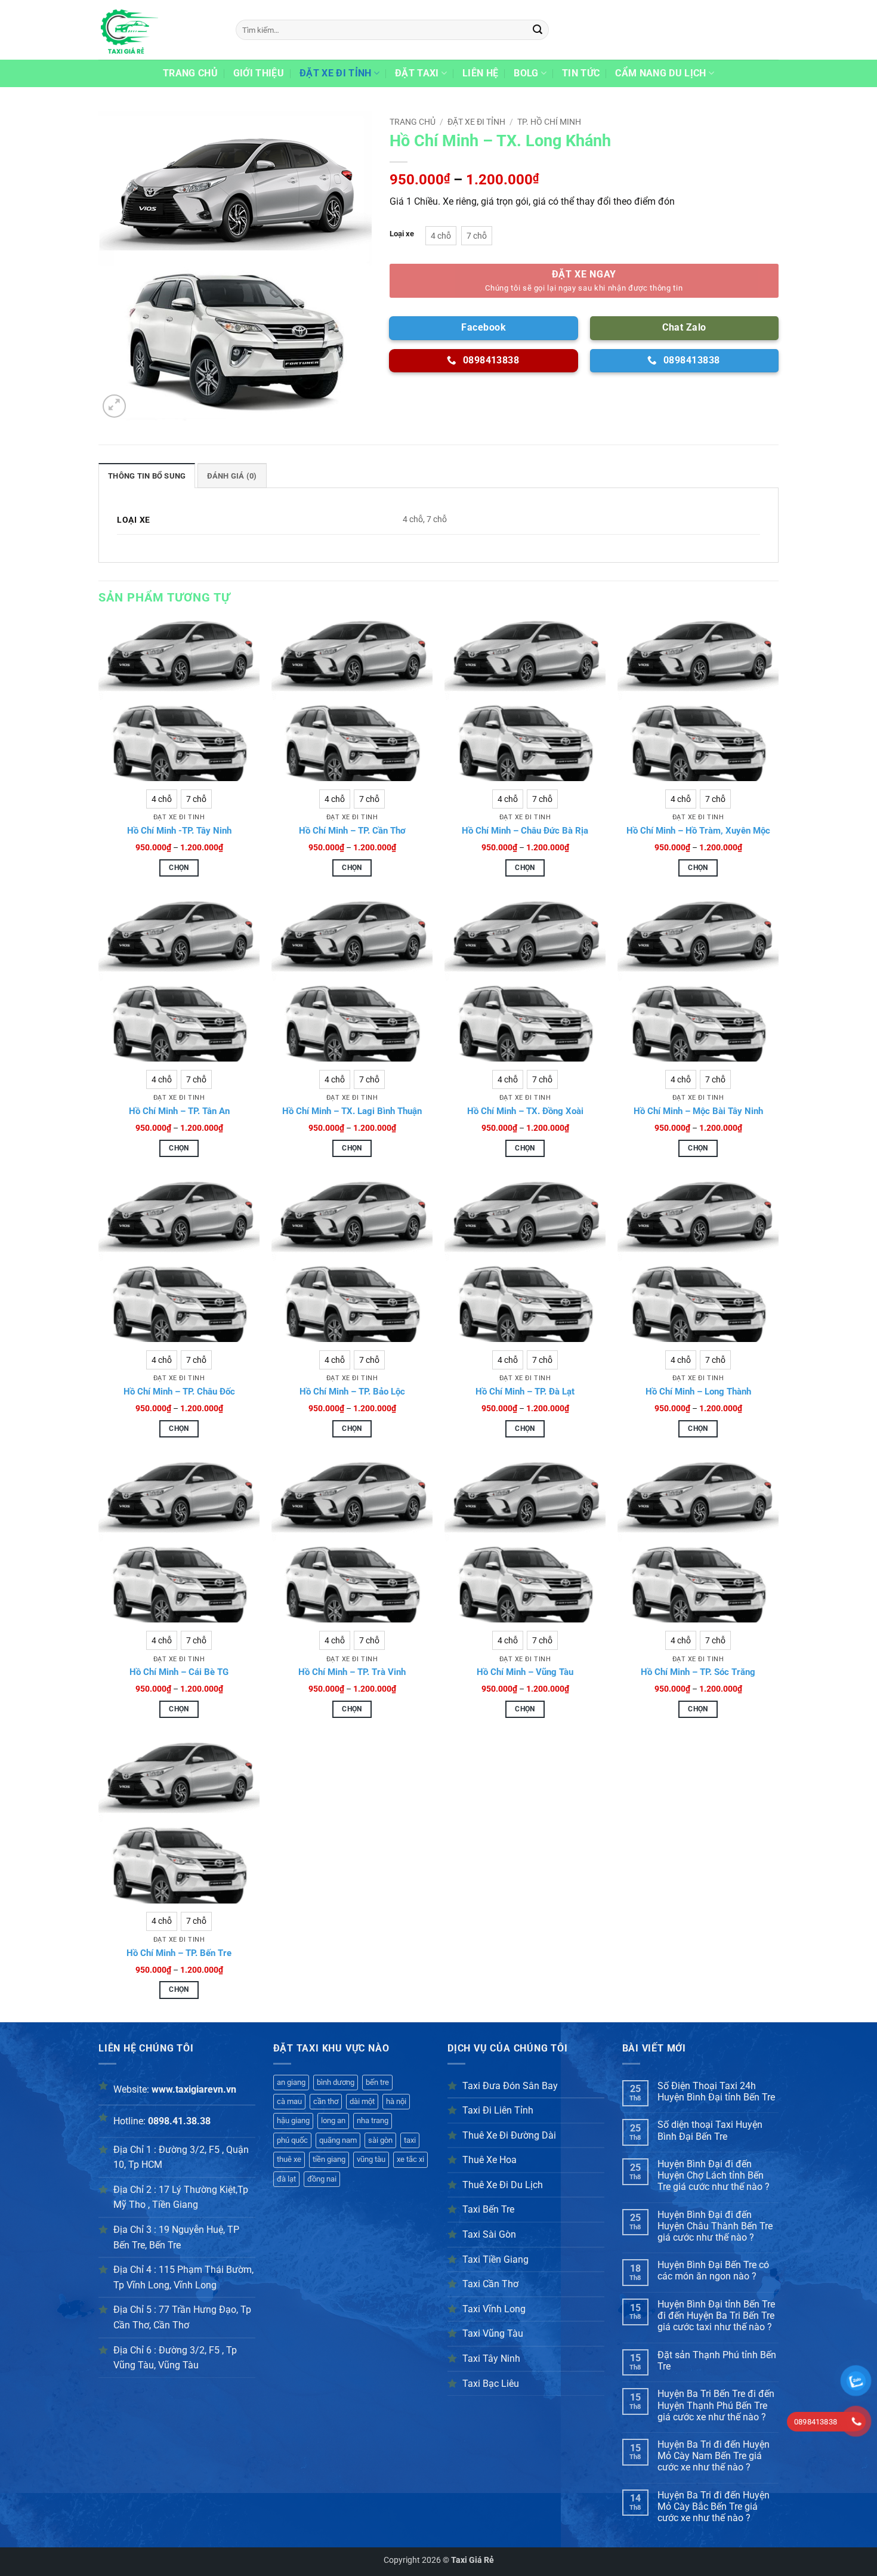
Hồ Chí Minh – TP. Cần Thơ (352, 831)
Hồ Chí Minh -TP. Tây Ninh (179, 831)
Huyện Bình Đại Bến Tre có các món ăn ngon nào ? (713, 2270)
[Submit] (538, 30)
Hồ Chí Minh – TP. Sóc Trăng (698, 1672)
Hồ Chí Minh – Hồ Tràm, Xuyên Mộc (698, 831)
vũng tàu (371, 2159)
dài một (362, 2101)
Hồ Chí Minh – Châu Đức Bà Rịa (525, 831)
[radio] (441, 236)
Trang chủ (190, 73)
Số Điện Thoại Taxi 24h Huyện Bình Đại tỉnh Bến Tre (716, 2091)
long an (333, 2120)
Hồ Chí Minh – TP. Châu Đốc (179, 1392)
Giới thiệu (259, 73)
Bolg (526, 73)
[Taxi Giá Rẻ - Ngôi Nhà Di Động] (158, 30)
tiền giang (329, 2159)
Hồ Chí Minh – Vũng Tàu (525, 1672)
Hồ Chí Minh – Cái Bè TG (179, 1672)
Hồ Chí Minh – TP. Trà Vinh (352, 1672)
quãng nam (338, 2140)
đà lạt (286, 2179)
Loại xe (402, 234)
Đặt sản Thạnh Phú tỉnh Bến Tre (717, 2361)
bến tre (377, 2082)
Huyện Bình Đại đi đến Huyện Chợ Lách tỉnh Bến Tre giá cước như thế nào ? (714, 2175)
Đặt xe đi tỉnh (335, 73)
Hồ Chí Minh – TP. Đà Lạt (525, 1392)
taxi (410, 2140)
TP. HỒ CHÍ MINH (549, 122)
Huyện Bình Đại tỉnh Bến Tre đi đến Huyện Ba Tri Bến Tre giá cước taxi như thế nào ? (716, 2316)
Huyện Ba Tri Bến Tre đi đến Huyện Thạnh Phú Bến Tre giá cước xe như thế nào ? (716, 2405)
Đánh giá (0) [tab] (232, 476)
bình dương (336, 2082)
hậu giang (293, 2120)
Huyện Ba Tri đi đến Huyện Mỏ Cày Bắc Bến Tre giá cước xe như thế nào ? (714, 2506)
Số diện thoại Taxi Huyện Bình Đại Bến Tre (710, 2130)
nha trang (373, 2120)
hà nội (396, 2101)
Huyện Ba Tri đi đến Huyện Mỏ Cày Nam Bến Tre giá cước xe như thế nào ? (714, 2456)
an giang (291, 2082)
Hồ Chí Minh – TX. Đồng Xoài (525, 1111)
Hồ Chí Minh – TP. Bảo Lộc (352, 1392)
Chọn (179, 868)
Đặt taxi (417, 73)
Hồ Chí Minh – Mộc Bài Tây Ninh (698, 1111)
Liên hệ (480, 73)
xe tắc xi (410, 2159)
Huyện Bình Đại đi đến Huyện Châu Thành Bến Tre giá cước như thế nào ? (715, 2226)
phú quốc (292, 2140)
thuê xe (289, 2159)
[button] (114, 406)
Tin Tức (581, 73)
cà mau (289, 2101)
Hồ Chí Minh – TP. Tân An (179, 1111)
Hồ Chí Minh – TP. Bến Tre (179, 1953)
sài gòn (380, 2140)
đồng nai (322, 2179)
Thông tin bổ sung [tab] (147, 476)
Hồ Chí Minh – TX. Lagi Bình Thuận (352, 1111)
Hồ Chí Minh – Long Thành (698, 1392)
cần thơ (326, 2101)
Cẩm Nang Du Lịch (660, 73)
